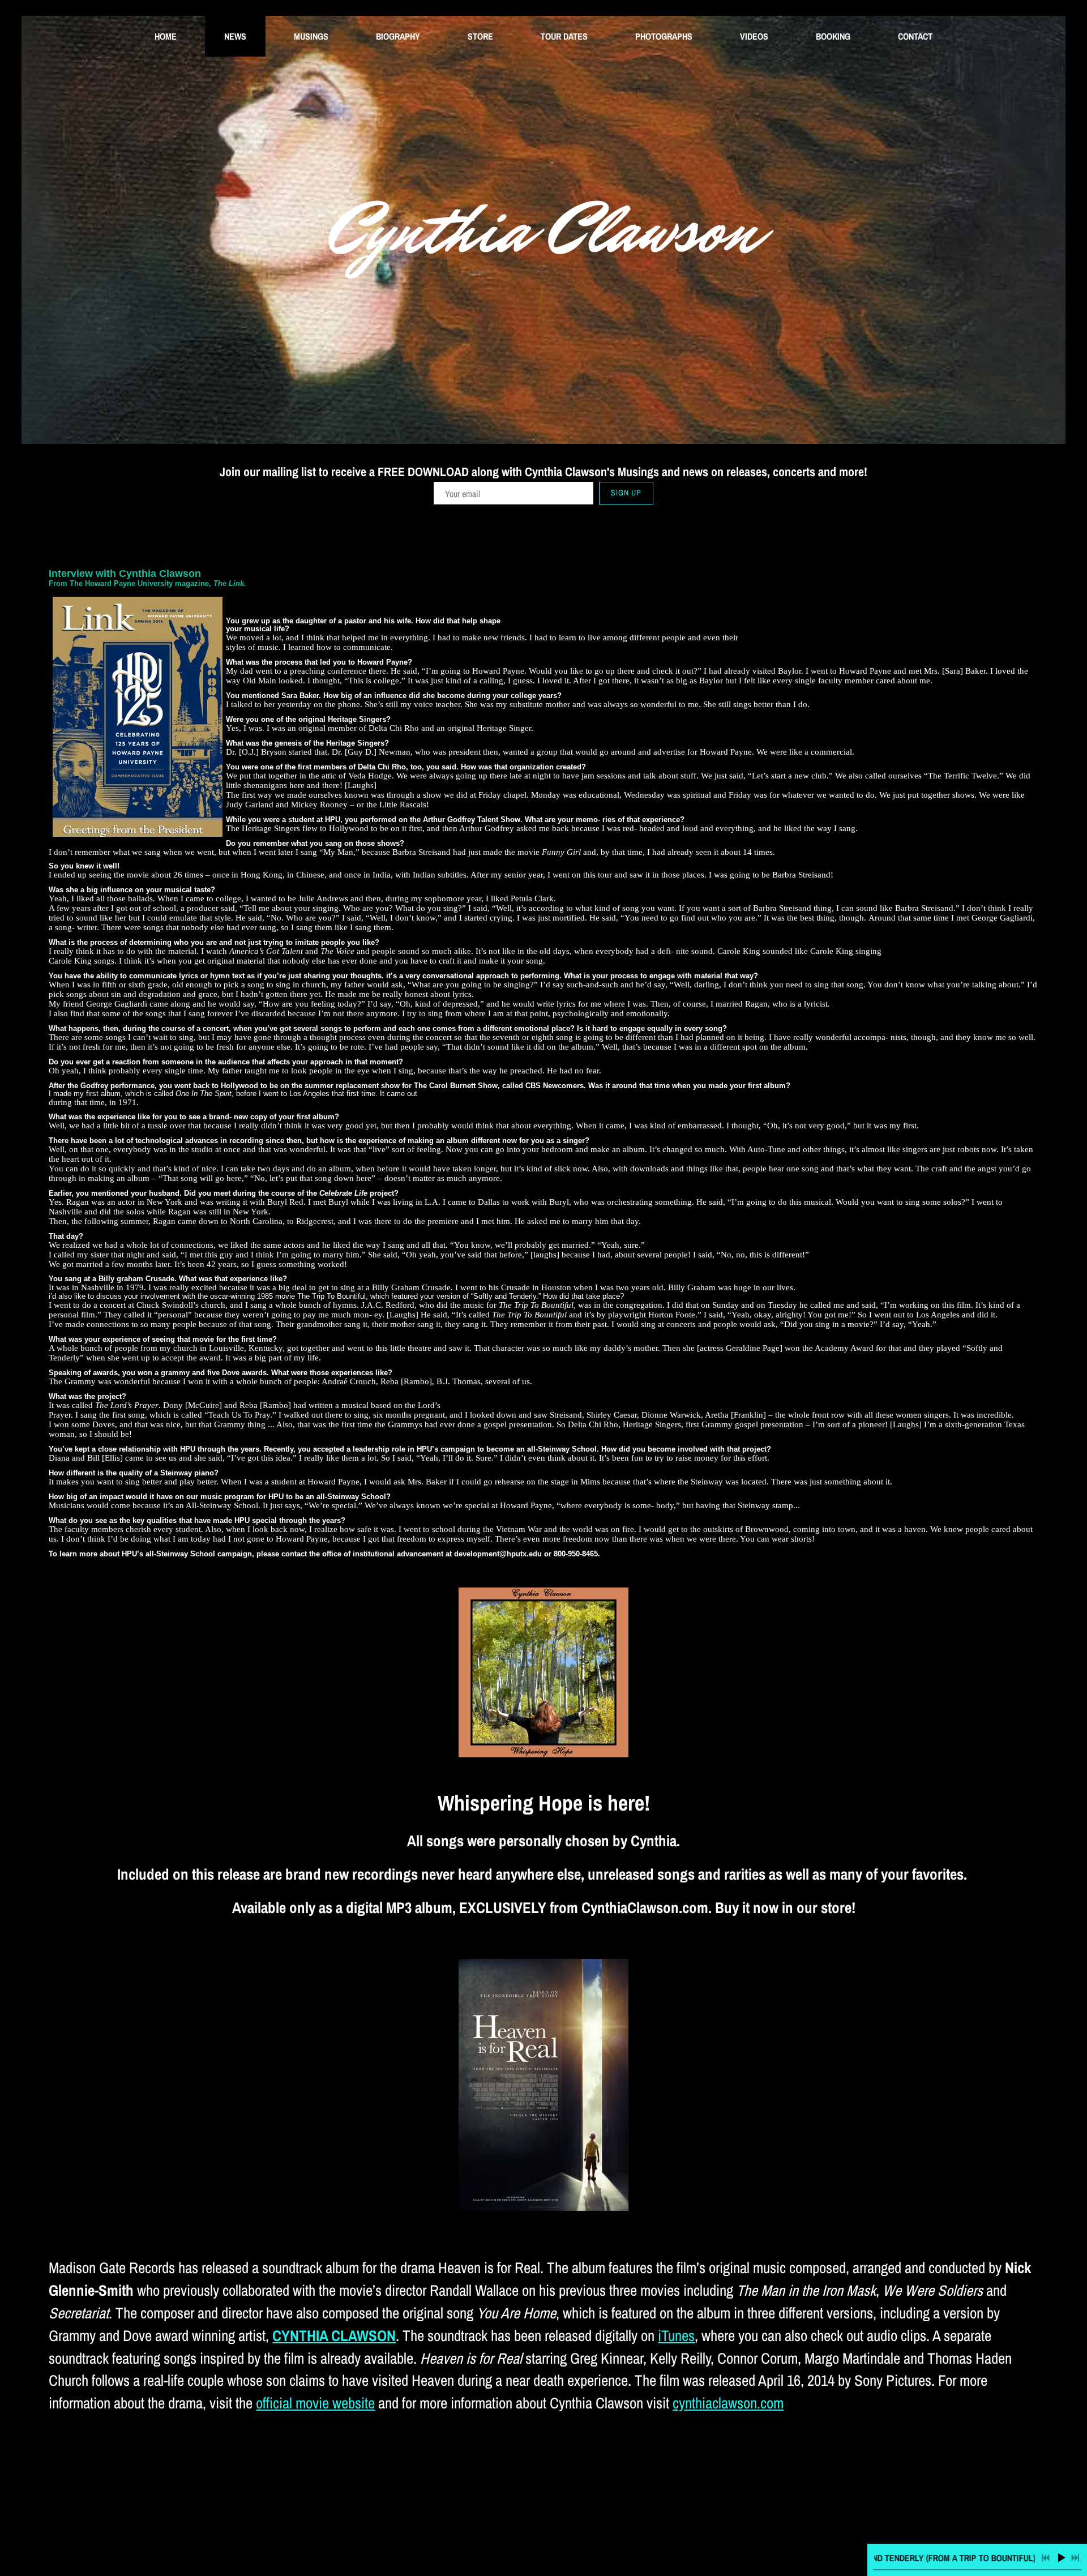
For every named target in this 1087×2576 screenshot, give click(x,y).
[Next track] (1075, 2558)
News (235, 36)
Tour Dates (564, 36)
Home (166, 36)
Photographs (664, 36)
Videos (754, 36)
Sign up (626, 493)
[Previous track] (1046, 2558)
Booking (833, 36)
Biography (398, 36)
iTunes (676, 2335)
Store (480, 36)
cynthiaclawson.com (728, 2403)
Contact (915, 36)
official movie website (315, 2403)
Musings (311, 36)
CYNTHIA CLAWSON (334, 2335)
